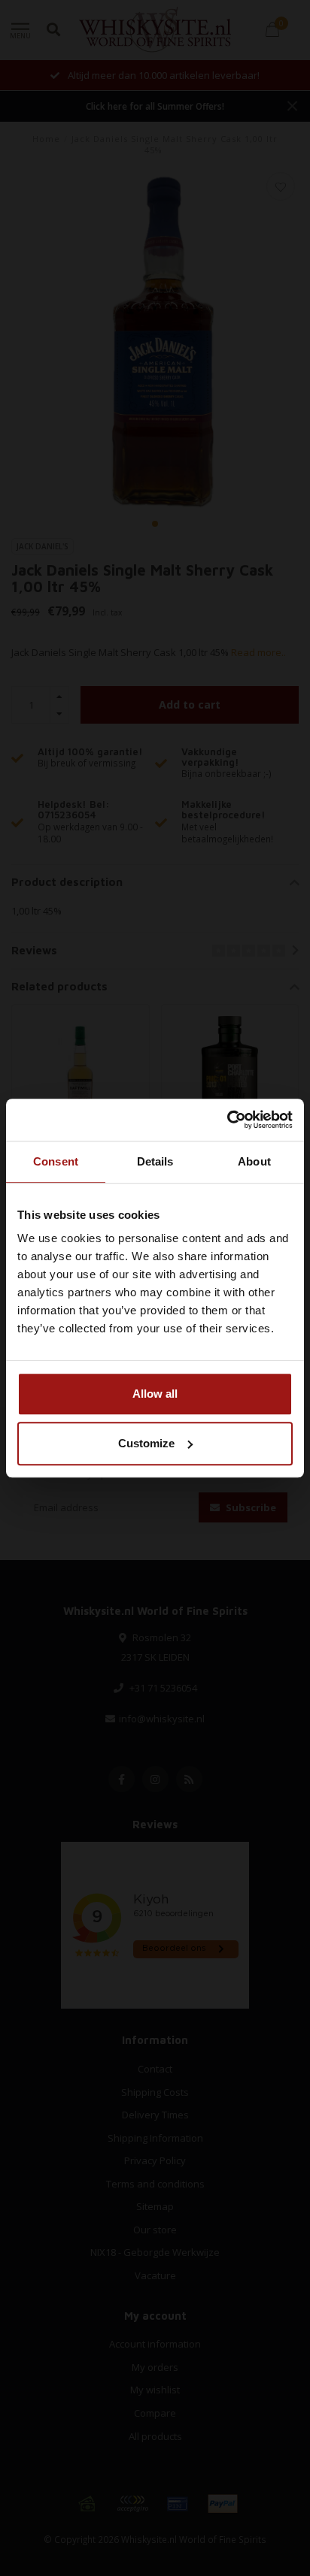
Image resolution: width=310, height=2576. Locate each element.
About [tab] (254, 1161)
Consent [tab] (56, 1161)
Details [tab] (155, 1161)
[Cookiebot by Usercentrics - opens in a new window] (227, 1120)
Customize (146, 1443)
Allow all (155, 1394)
